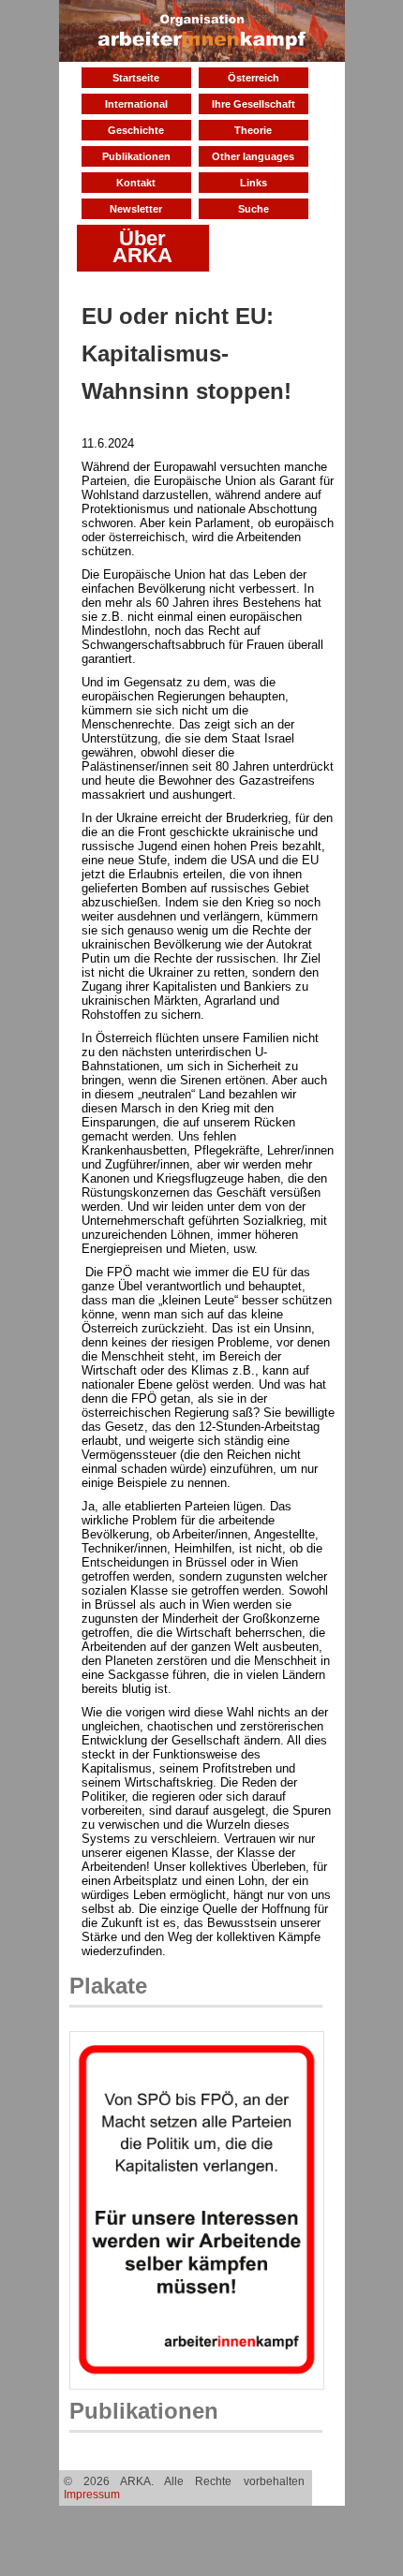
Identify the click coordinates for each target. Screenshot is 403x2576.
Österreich (254, 78)
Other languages (253, 156)
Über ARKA (142, 247)
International (136, 104)
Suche (254, 209)
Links (254, 183)
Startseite (136, 78)
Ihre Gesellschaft (254, 104)
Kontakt (136, 183)
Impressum (92, 2495)
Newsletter (136, 209)
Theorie (253, 130)
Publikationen (136, 156)
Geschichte (136, 130)
